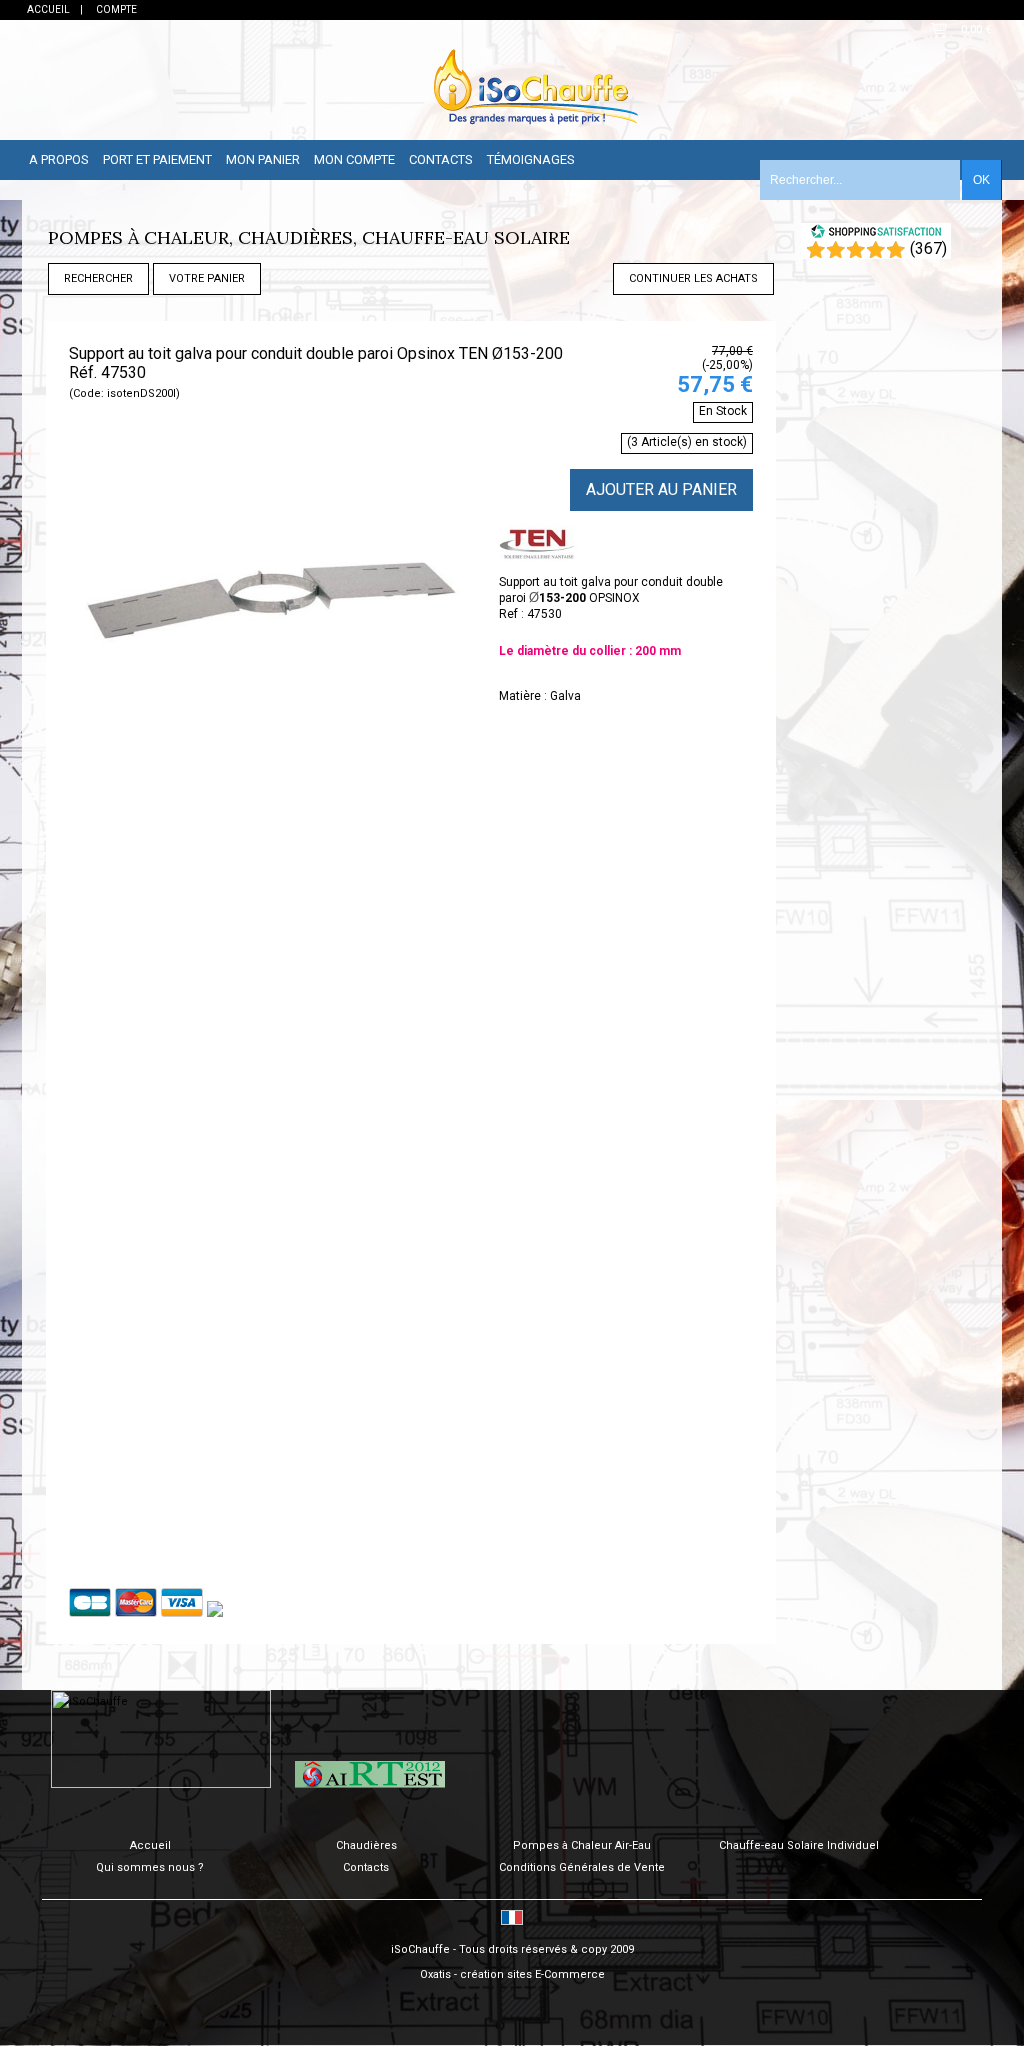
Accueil (150, 1845)
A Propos (59, 159)
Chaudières (366, 1845)
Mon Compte (354, 159)
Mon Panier (263, 159)
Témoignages (531, 159)
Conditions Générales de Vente (582, 1867)
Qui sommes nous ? (150, 1867)
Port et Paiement (157, 159)
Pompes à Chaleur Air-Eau (582, 1845)
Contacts (441, 159)
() (928, 248)
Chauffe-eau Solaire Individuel (799, 1845)
